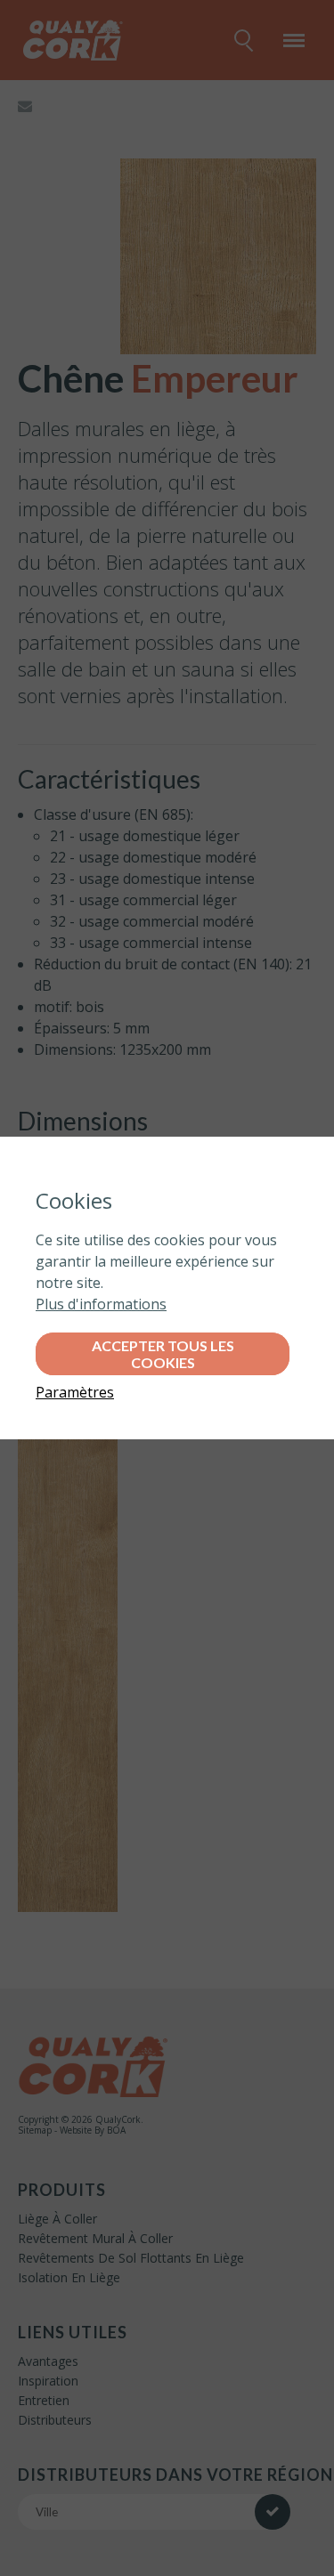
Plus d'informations (101, 1304)
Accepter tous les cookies (163, 1354)
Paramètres (75, 1392)
